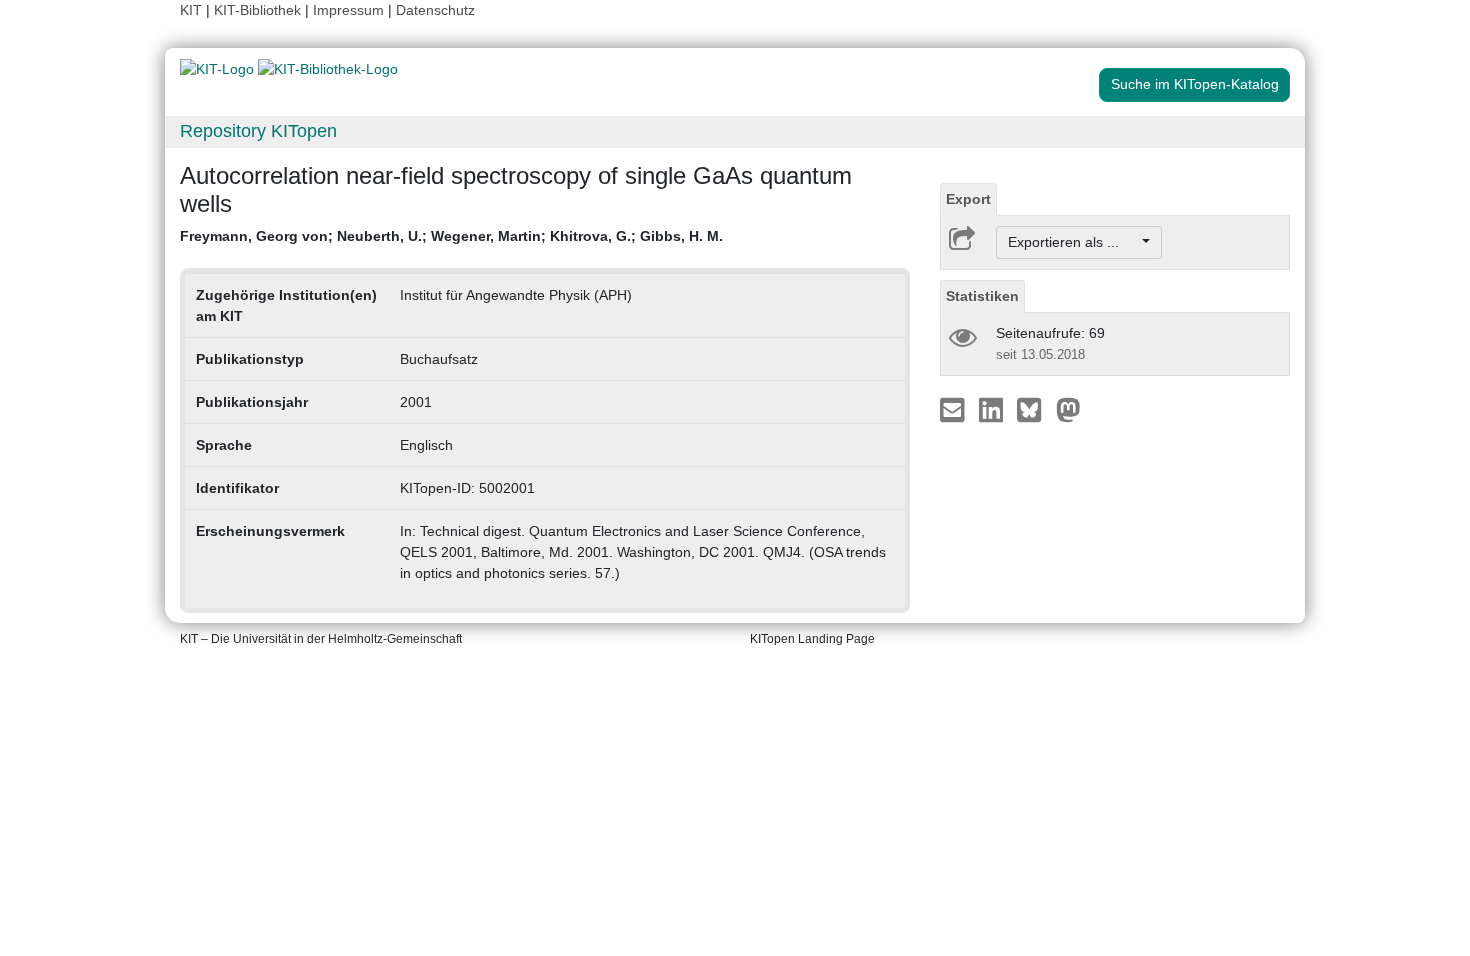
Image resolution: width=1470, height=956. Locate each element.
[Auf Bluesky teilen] (1034, 409)
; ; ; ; (451, 236)
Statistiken (982, 296)
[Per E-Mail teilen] (954, 409)
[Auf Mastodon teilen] (1068, 409)
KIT (191, 10)
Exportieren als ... (1073, 242)
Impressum (348, 10)
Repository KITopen (258, 131)
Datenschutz (435, 10)
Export (968, 199)
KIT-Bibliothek (259, 10)
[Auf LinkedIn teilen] (993, 409)
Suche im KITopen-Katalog (1195, 84)
